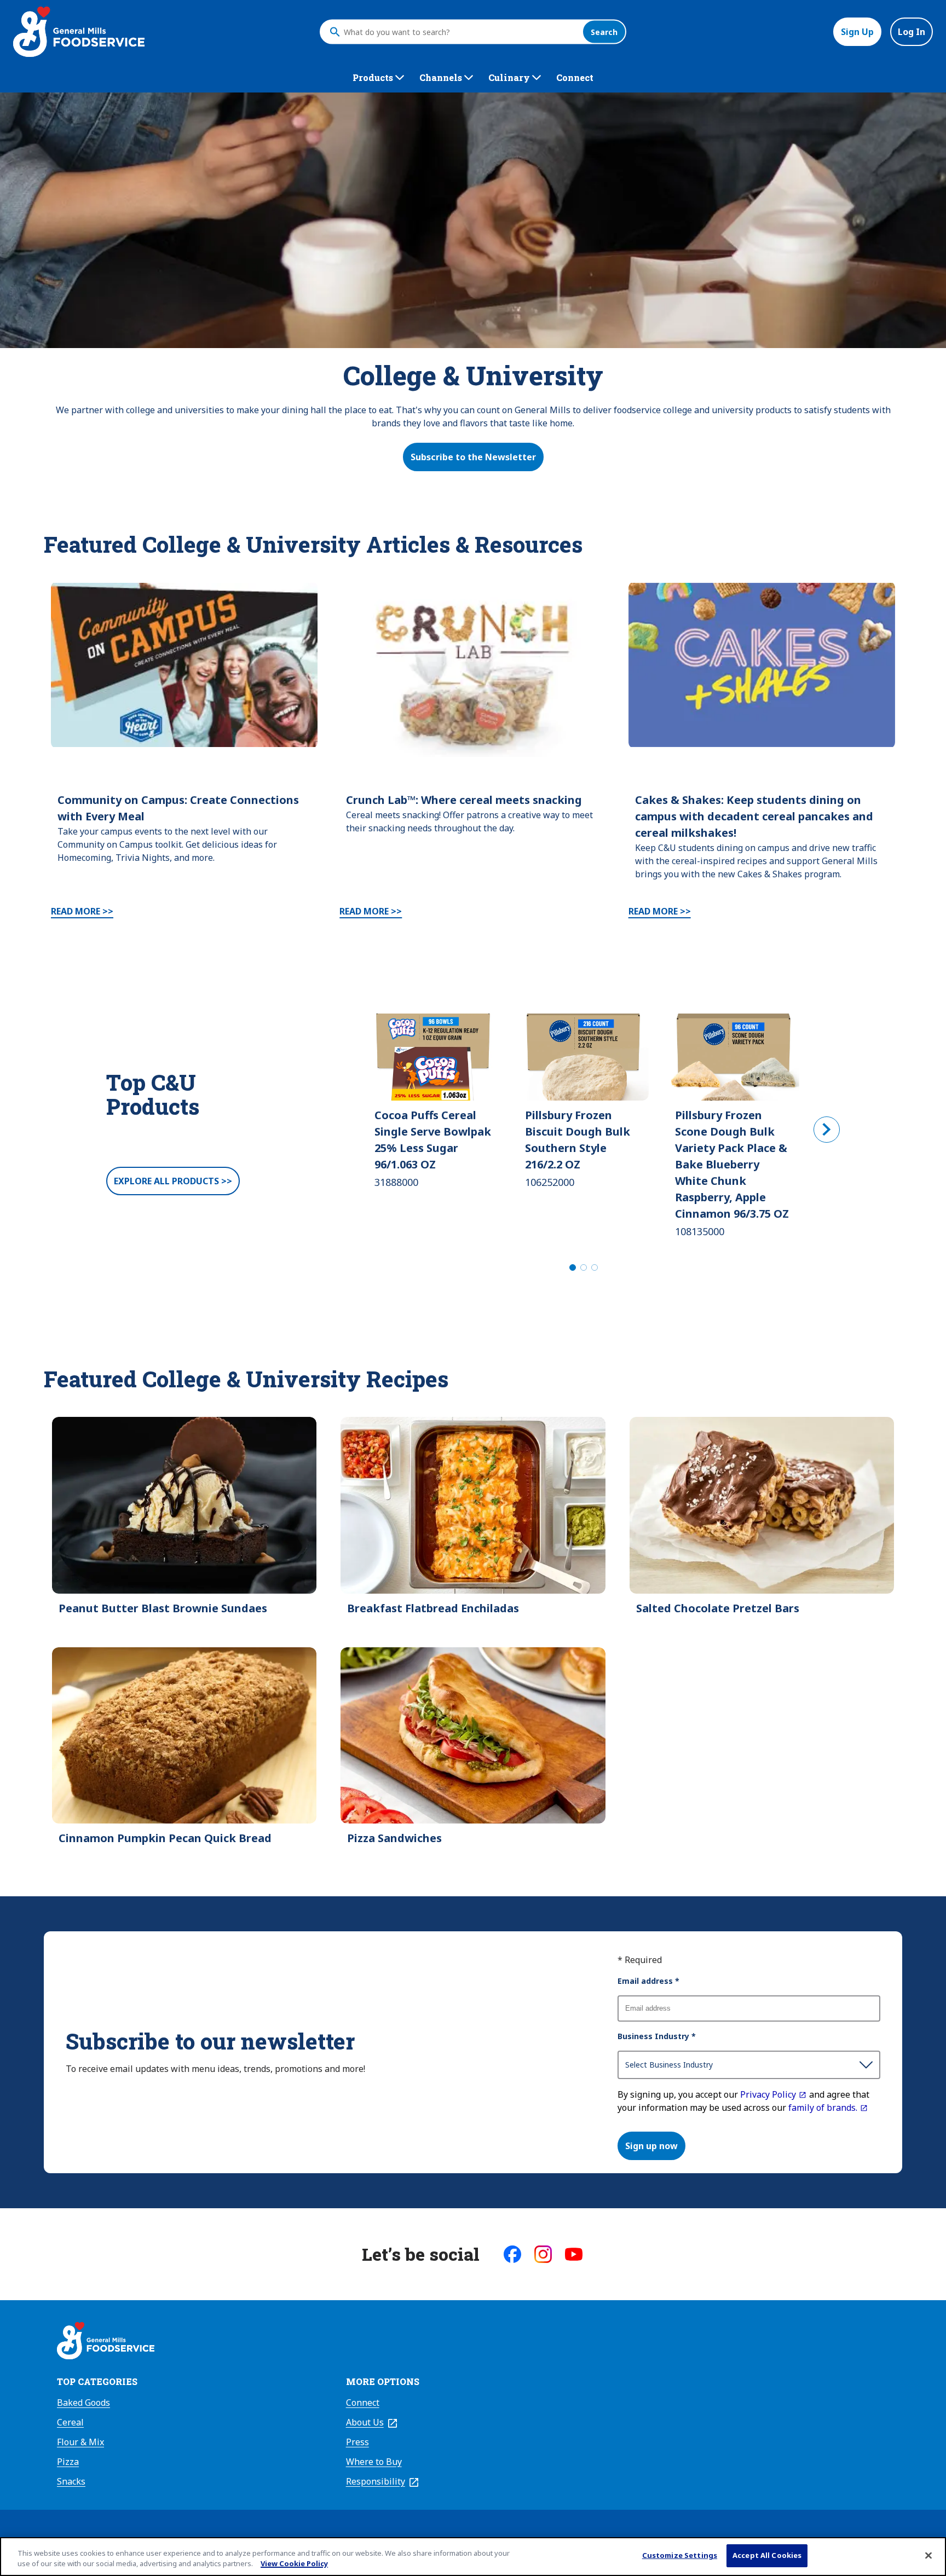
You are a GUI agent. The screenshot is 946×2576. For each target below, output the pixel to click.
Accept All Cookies (767, 2555)
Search (604, 32)
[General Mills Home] (106, 2342)
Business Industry (657, 2036)
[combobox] (460, 32)
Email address (648, 1981)
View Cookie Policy (294, 2564)
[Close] (928, 2555)
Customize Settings (680, 2555)
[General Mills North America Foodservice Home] (79, 32)
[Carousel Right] (827, 1130)
